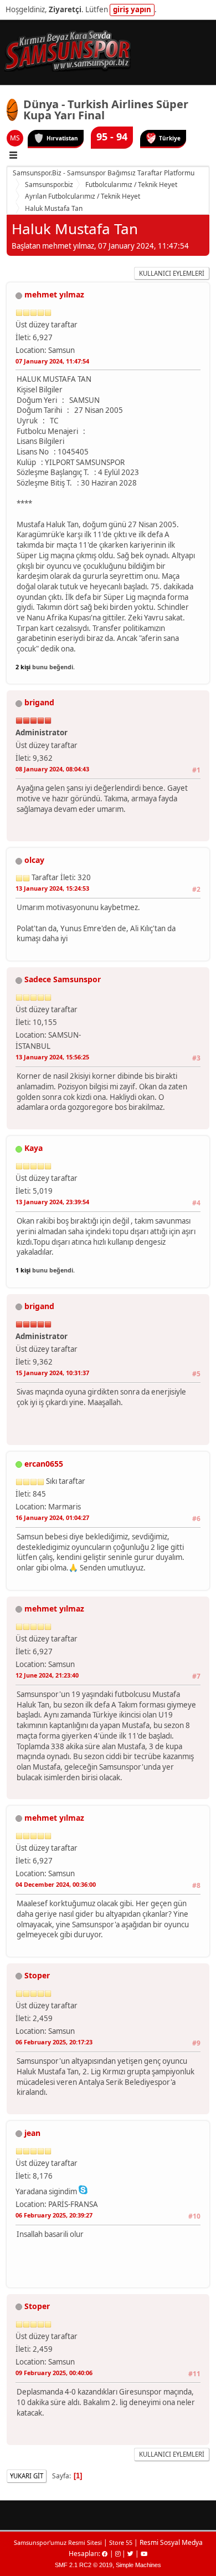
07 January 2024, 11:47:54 (52, 361)
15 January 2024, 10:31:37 (52, 1373)
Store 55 (121, 2542)
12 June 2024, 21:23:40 (47, 1675)
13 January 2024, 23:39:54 (52, 1202)
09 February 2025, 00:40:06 (54, 2373)
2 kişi (23, 667)
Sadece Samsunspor (63, 979)
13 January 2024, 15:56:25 (52, 1057)
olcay (34, 860)
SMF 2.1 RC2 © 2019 (84, 2565)
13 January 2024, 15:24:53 (52, 888)
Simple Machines (138, 2565)
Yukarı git (27, 2476)
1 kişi (23, 1270)
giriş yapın (132, 9)
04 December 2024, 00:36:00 (56, 1884)
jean (32, 2133)
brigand (39, 702)
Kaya (34, 1148)
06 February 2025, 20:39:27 (54, 2215)
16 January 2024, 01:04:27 (52, 1517)
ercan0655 (44, 1464)
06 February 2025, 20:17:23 (54, 2042)
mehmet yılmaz (54, 294)
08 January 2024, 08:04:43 (52, 769)
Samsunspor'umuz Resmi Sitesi (58, 2542)
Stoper (37, 1975)
